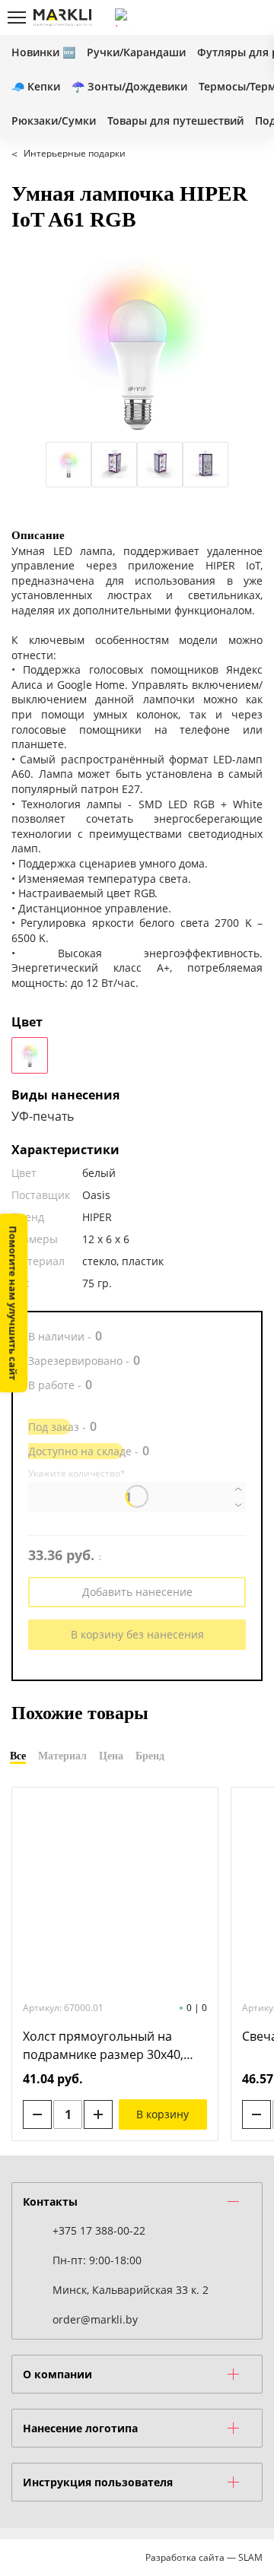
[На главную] (62, 17)
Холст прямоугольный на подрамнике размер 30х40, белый (103, 2046)
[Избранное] (228, 17)
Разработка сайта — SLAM (204, 2557)
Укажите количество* (77, 1474)
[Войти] (202, 17)
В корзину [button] (162, 2114)
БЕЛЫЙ (30, 1055)
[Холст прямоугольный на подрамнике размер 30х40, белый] (115, 1892)
